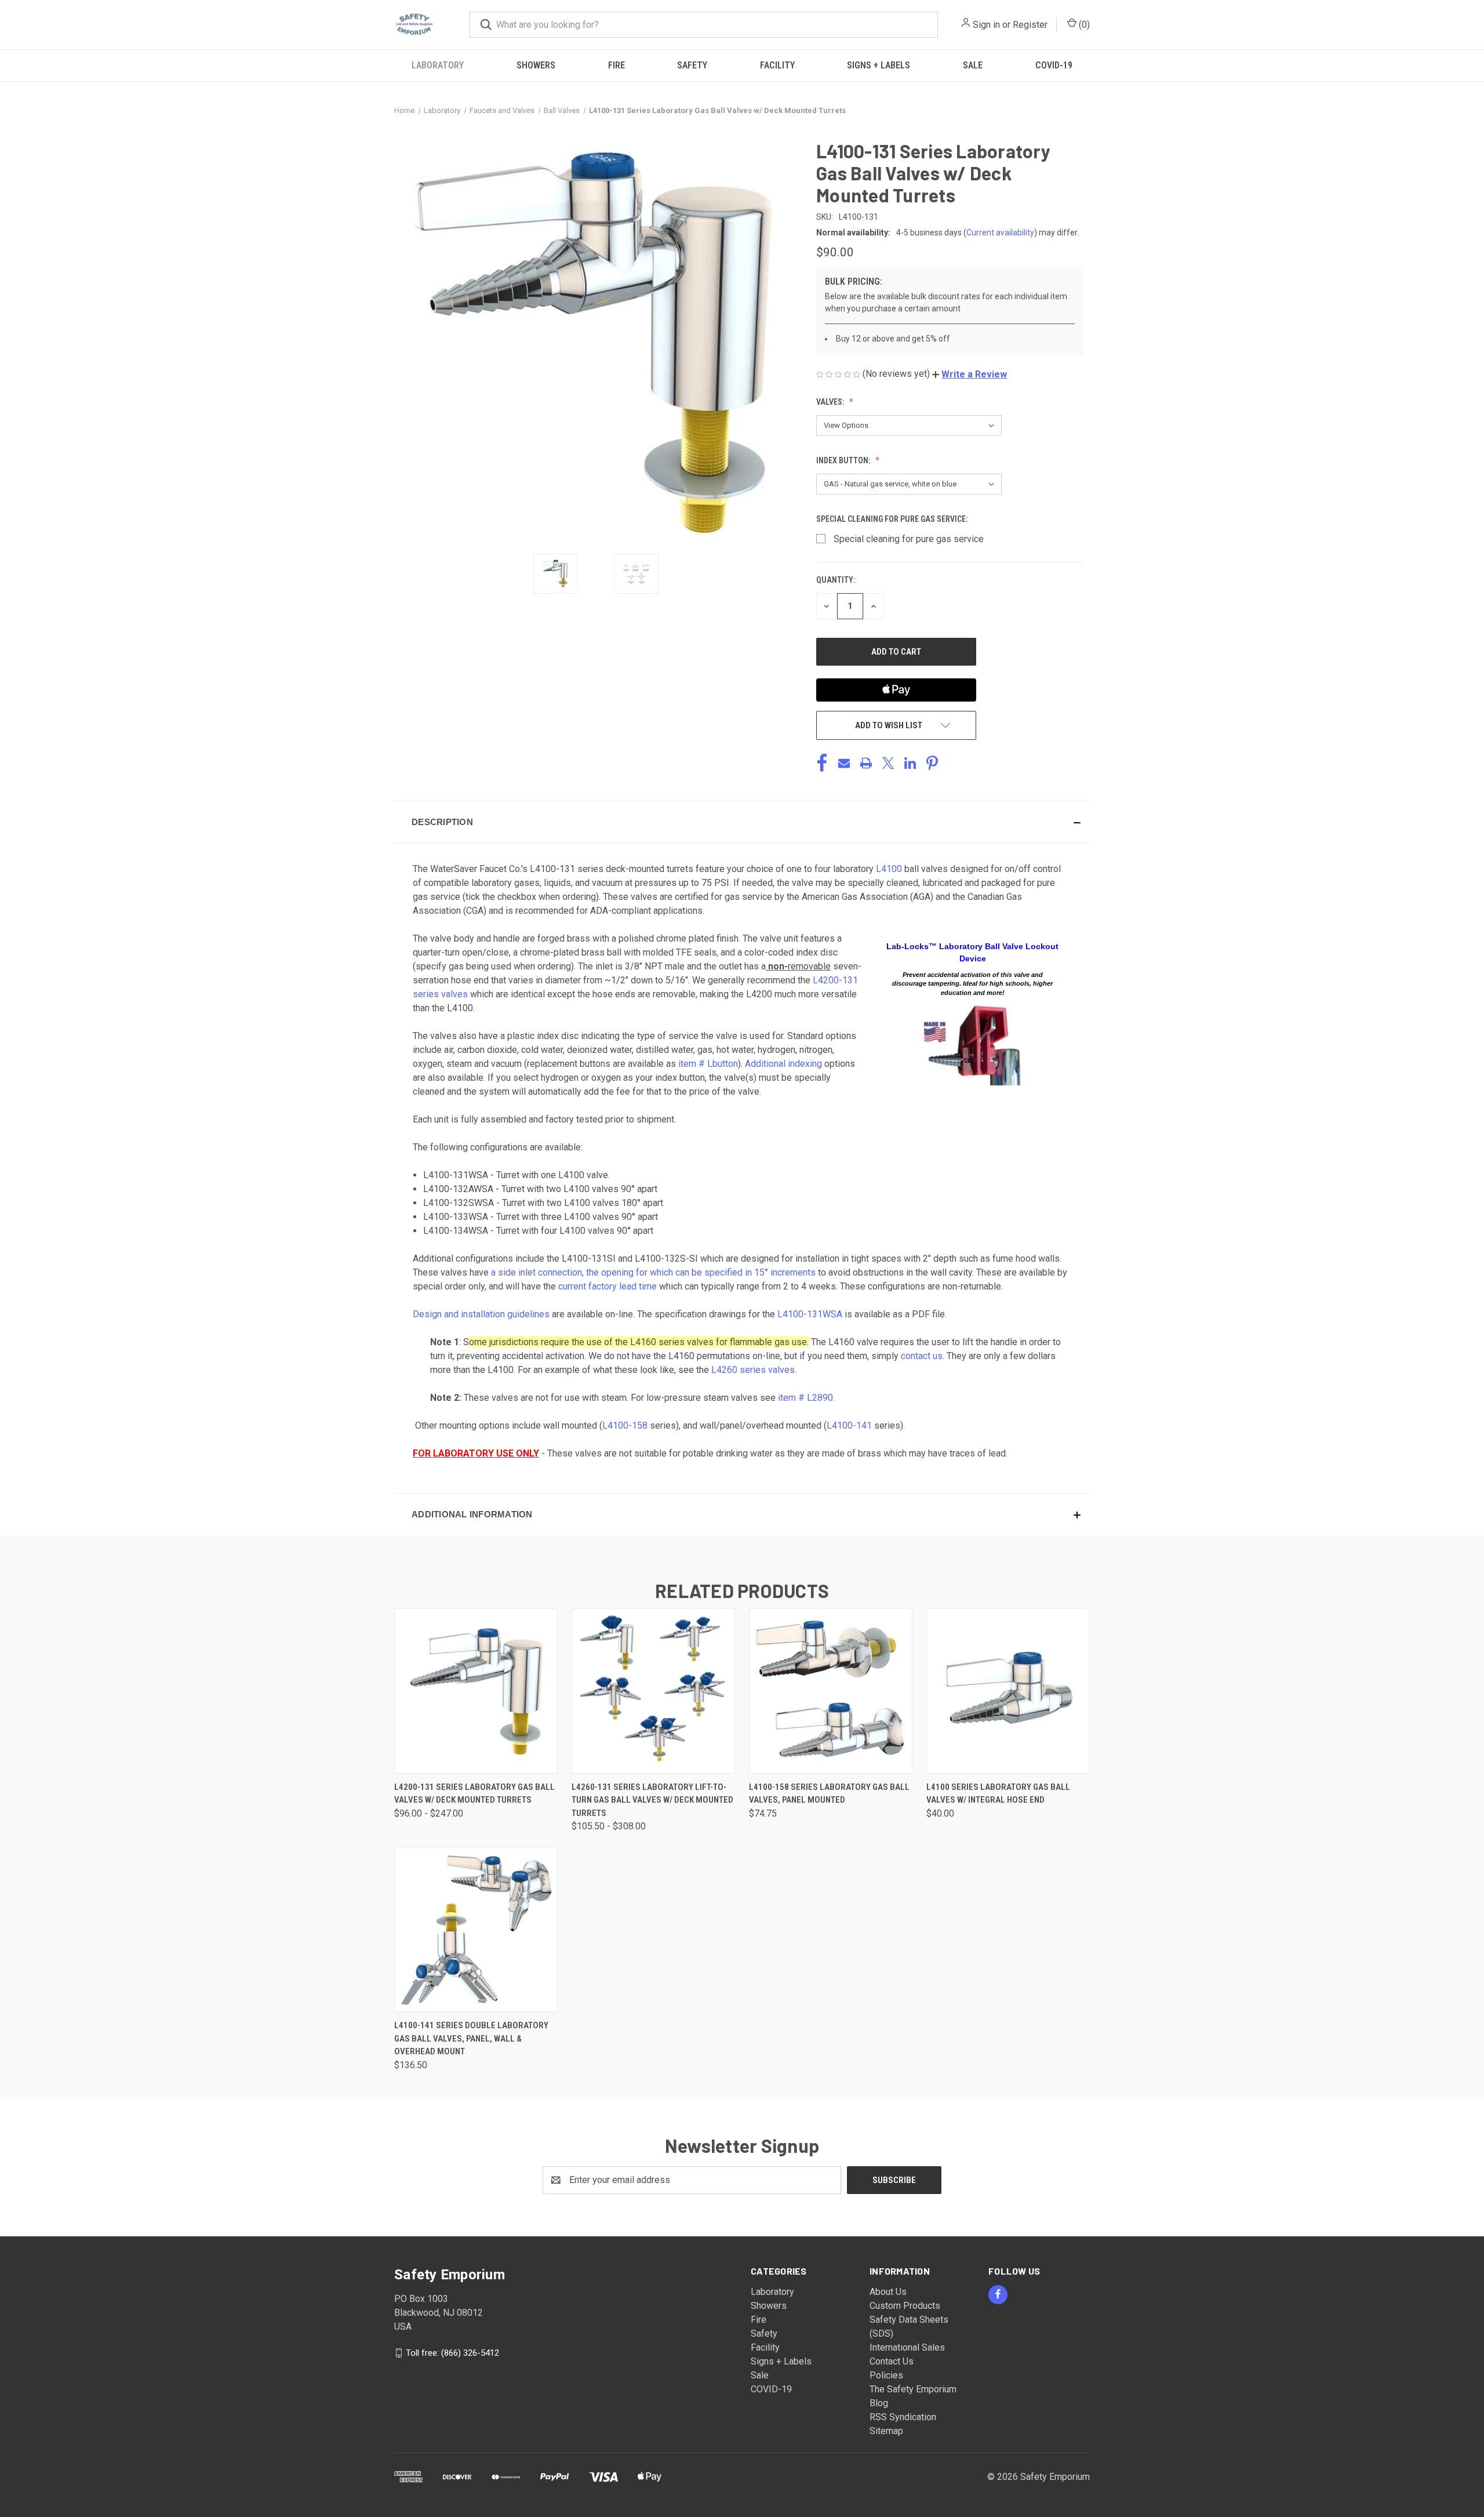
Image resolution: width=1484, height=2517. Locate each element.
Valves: (831, 402)
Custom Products (905, 2306)
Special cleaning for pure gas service (909, 539)
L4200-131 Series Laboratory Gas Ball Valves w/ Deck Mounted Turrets (474, 1794)
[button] (970, 374)
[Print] (866, 763)
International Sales (907, 2347)
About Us (888, 2292)
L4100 (889, 869)
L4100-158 (625, 1425)
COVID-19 (1054, 65)
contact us (922, 1356)
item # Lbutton (708, 1064)
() (1083, 25)
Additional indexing (783, 1064)
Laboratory (438, 65)
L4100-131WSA (810, 1314)
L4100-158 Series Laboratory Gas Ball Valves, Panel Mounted (829, 1794)
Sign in (986, 25)
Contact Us (892, 2361)
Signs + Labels (879, 65)
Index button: (844, 460)
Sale (973, 65)
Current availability (1000, 233)
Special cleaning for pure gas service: (893, 519)
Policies (886, 2375)
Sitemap (886, 2431)
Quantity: (836, 580)
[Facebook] (822, 763)
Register (1030, 25)
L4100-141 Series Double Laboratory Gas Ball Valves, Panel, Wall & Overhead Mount (471, 2038)
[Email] (844, 763)
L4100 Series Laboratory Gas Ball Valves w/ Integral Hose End (998, 1794)
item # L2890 (805, 1398)
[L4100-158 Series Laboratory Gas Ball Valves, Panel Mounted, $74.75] (831, 1691)
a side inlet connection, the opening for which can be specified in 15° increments (653, 1272)
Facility (777, 65)
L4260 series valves (753, 1370)
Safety (692, 65)
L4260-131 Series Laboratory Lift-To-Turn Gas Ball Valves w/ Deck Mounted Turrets (652, 1800)
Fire (616, 65)
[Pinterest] (932, 763)
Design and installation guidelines (481, 1314)
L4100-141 (849, 1425)
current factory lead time (608, 1286)
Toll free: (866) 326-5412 (452, 2352)
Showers (536, 65)
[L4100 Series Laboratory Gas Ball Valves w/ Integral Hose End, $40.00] (1008, 1691)
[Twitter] (888, 763)
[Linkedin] (910, 763)
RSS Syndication (903, 2417)
